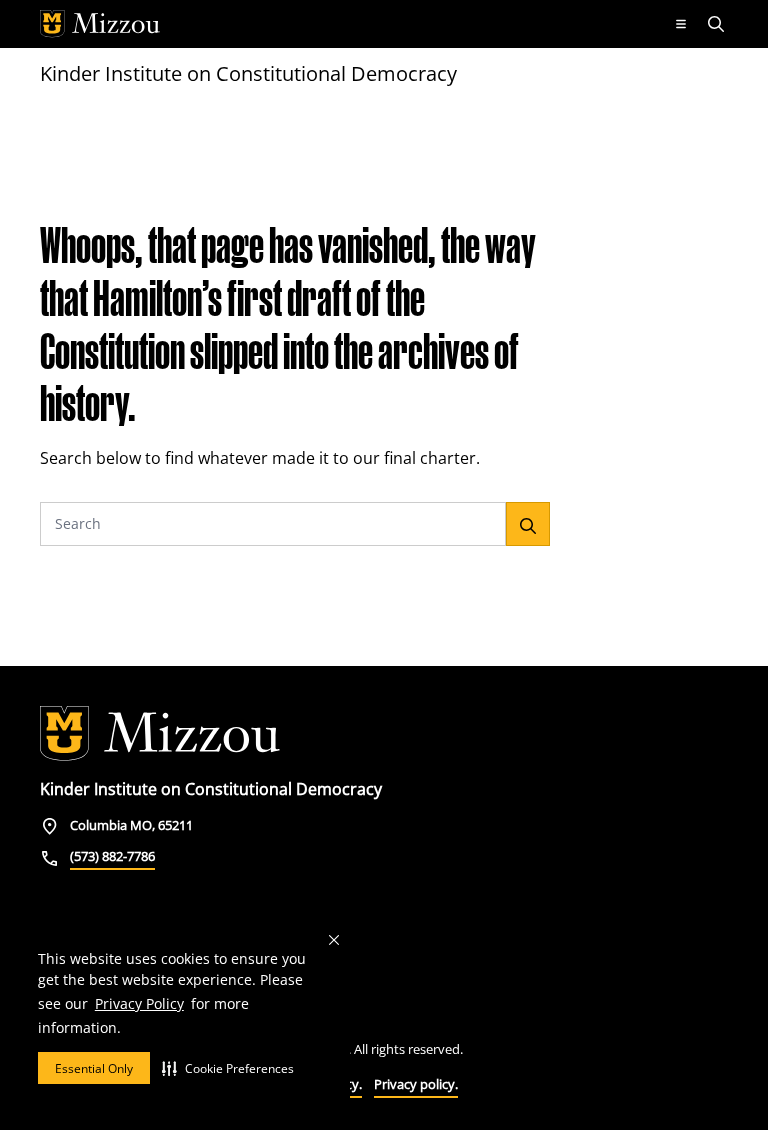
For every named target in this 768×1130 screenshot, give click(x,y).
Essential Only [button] (94, 1068)
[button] (228, 1068)
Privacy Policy (139, 1003)
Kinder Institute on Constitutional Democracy (248, 73)
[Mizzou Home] (347, 24)
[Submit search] (528, 524)
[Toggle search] (718, 24)
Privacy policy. (416, 1084)
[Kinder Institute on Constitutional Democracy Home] (160, 734)
